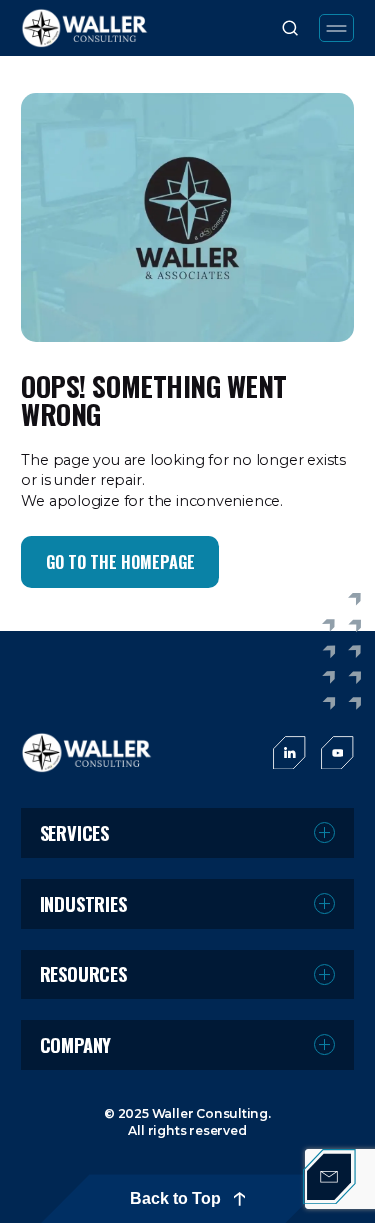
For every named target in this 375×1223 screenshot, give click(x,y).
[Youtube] (337, 753)
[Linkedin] (289, 753)
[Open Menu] (336, 28)
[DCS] (84, 28)
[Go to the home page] (87, 752)
